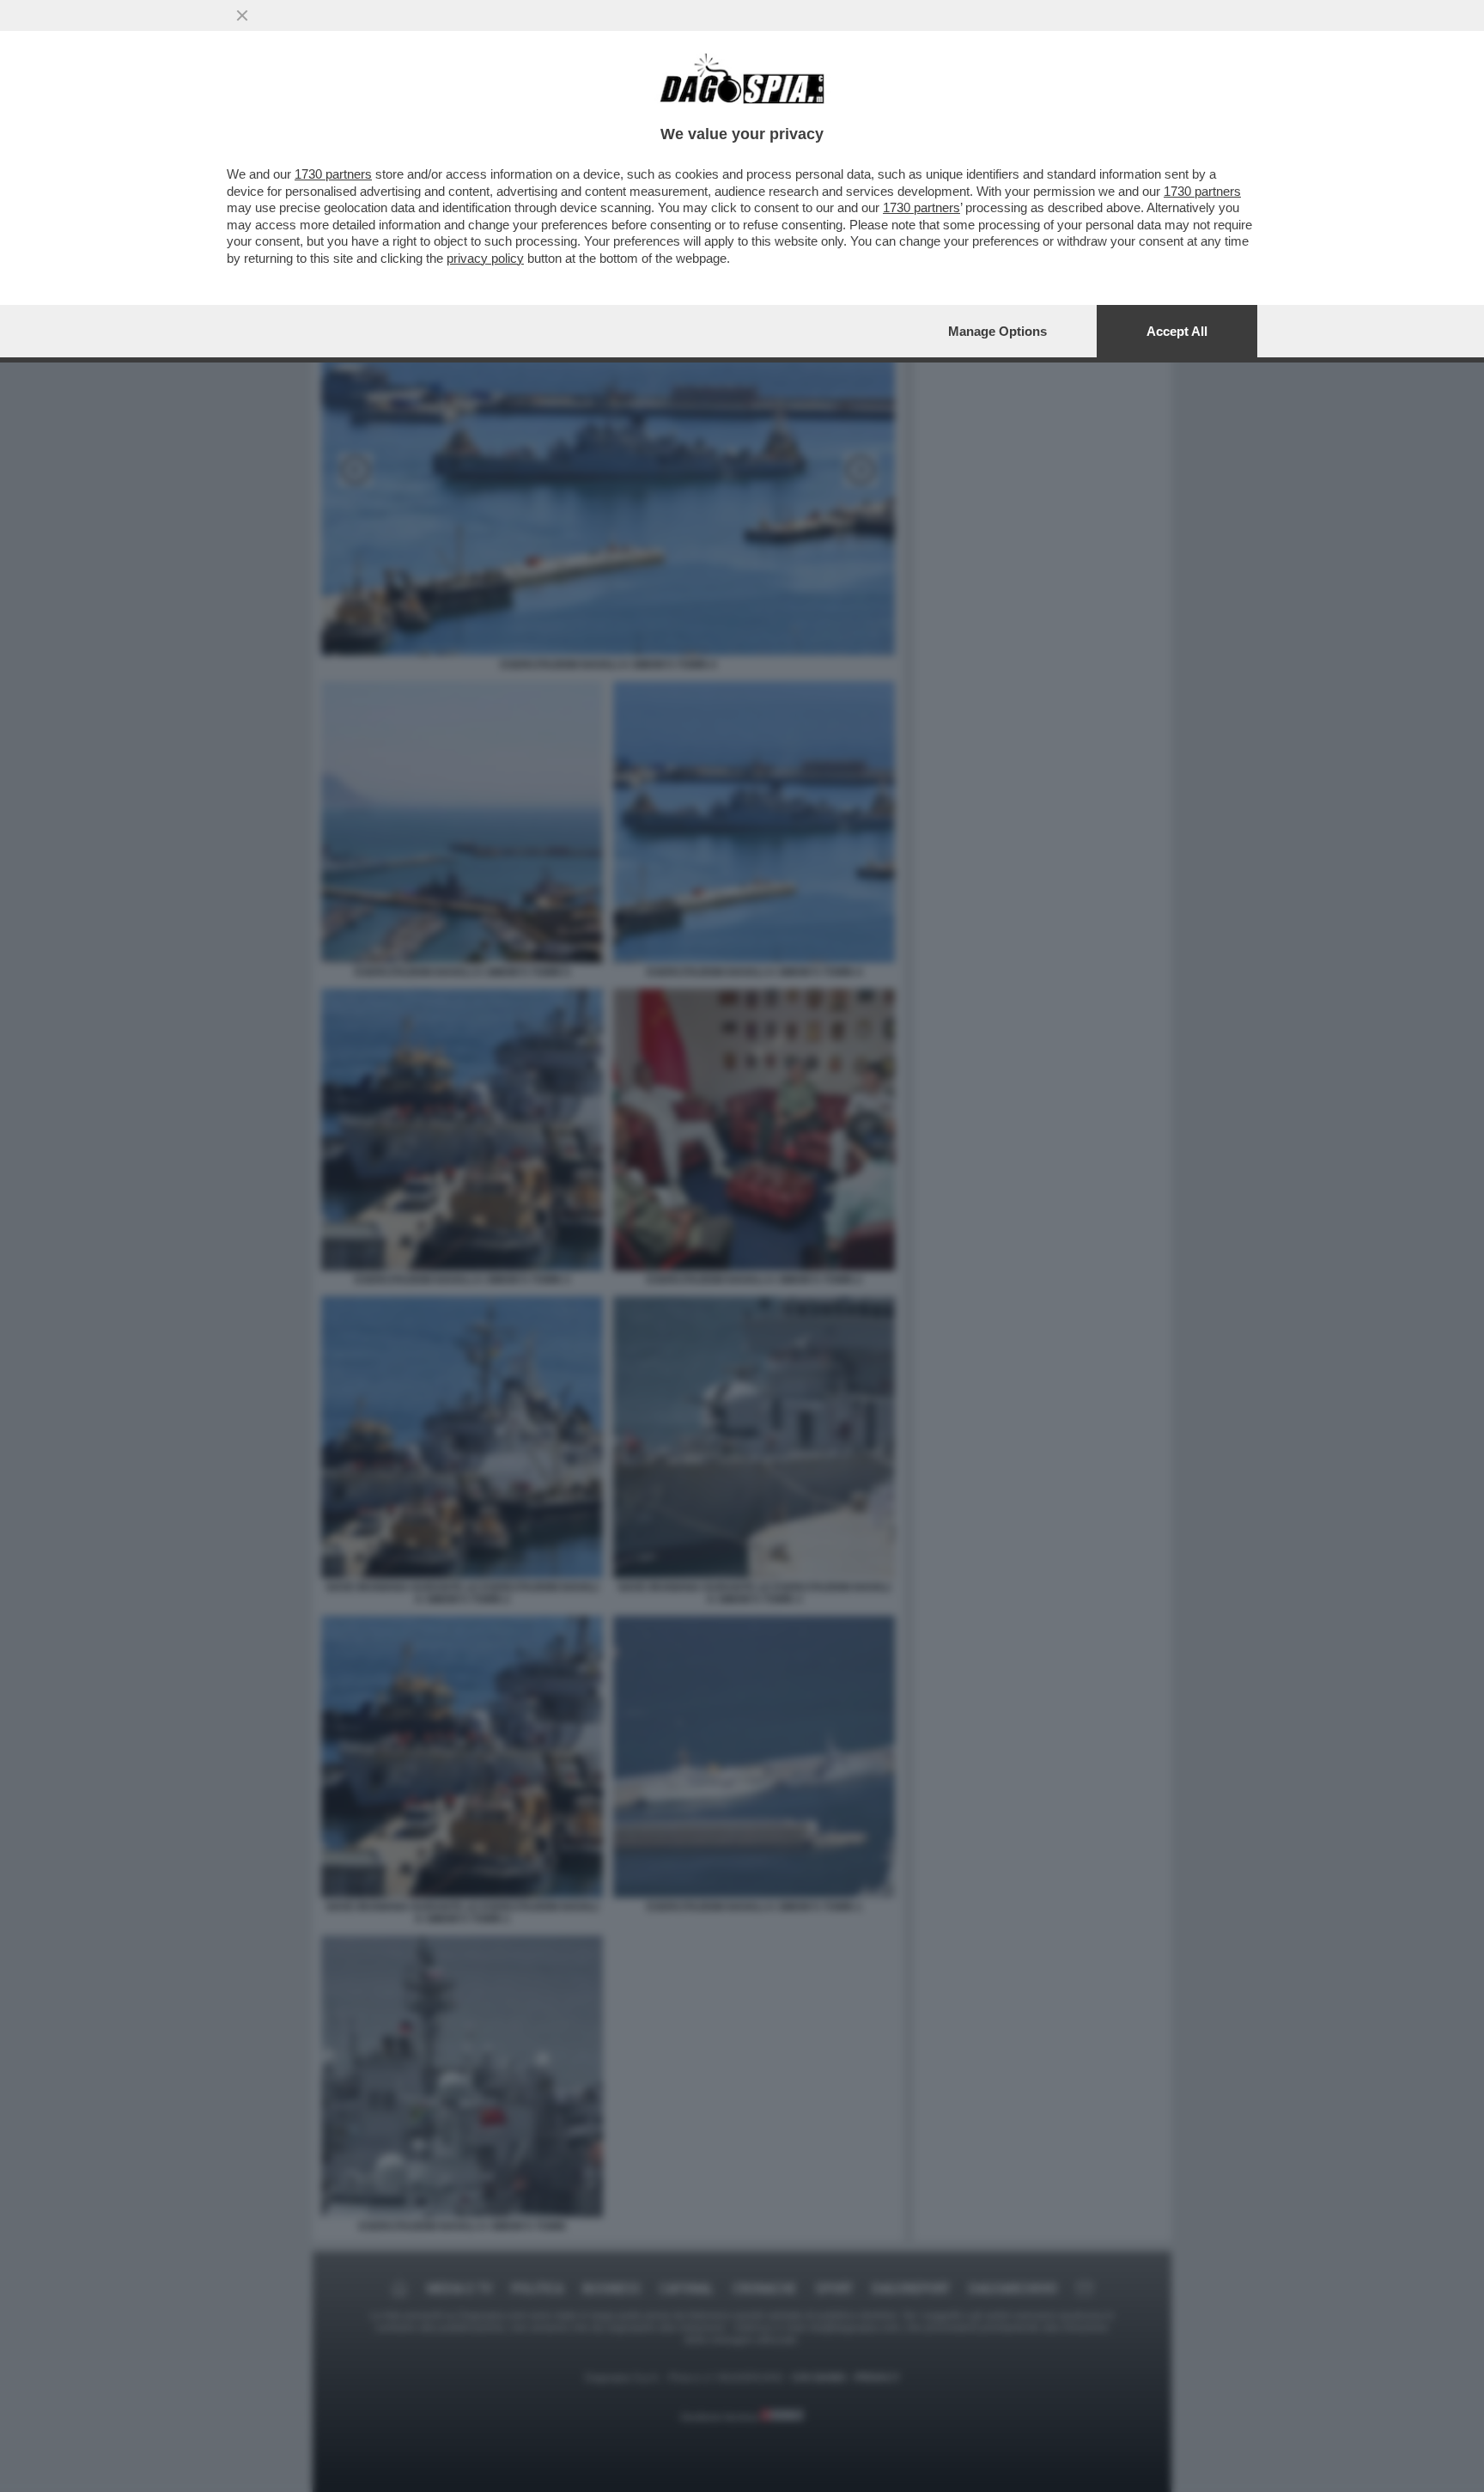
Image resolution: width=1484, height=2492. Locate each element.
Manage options (997, 331)
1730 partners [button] (333, 174)
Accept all (1177, 331)
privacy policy (485, 258)
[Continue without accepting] (242, 15)
